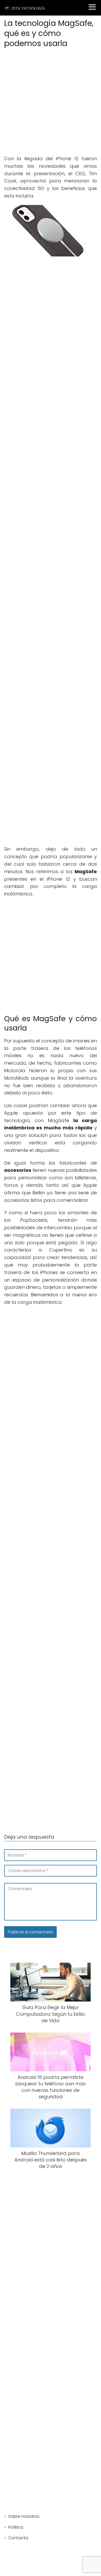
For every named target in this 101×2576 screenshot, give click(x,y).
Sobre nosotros (24, 2516)
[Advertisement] (51, 102)
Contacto (18, 2538)
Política (16, 2527)
